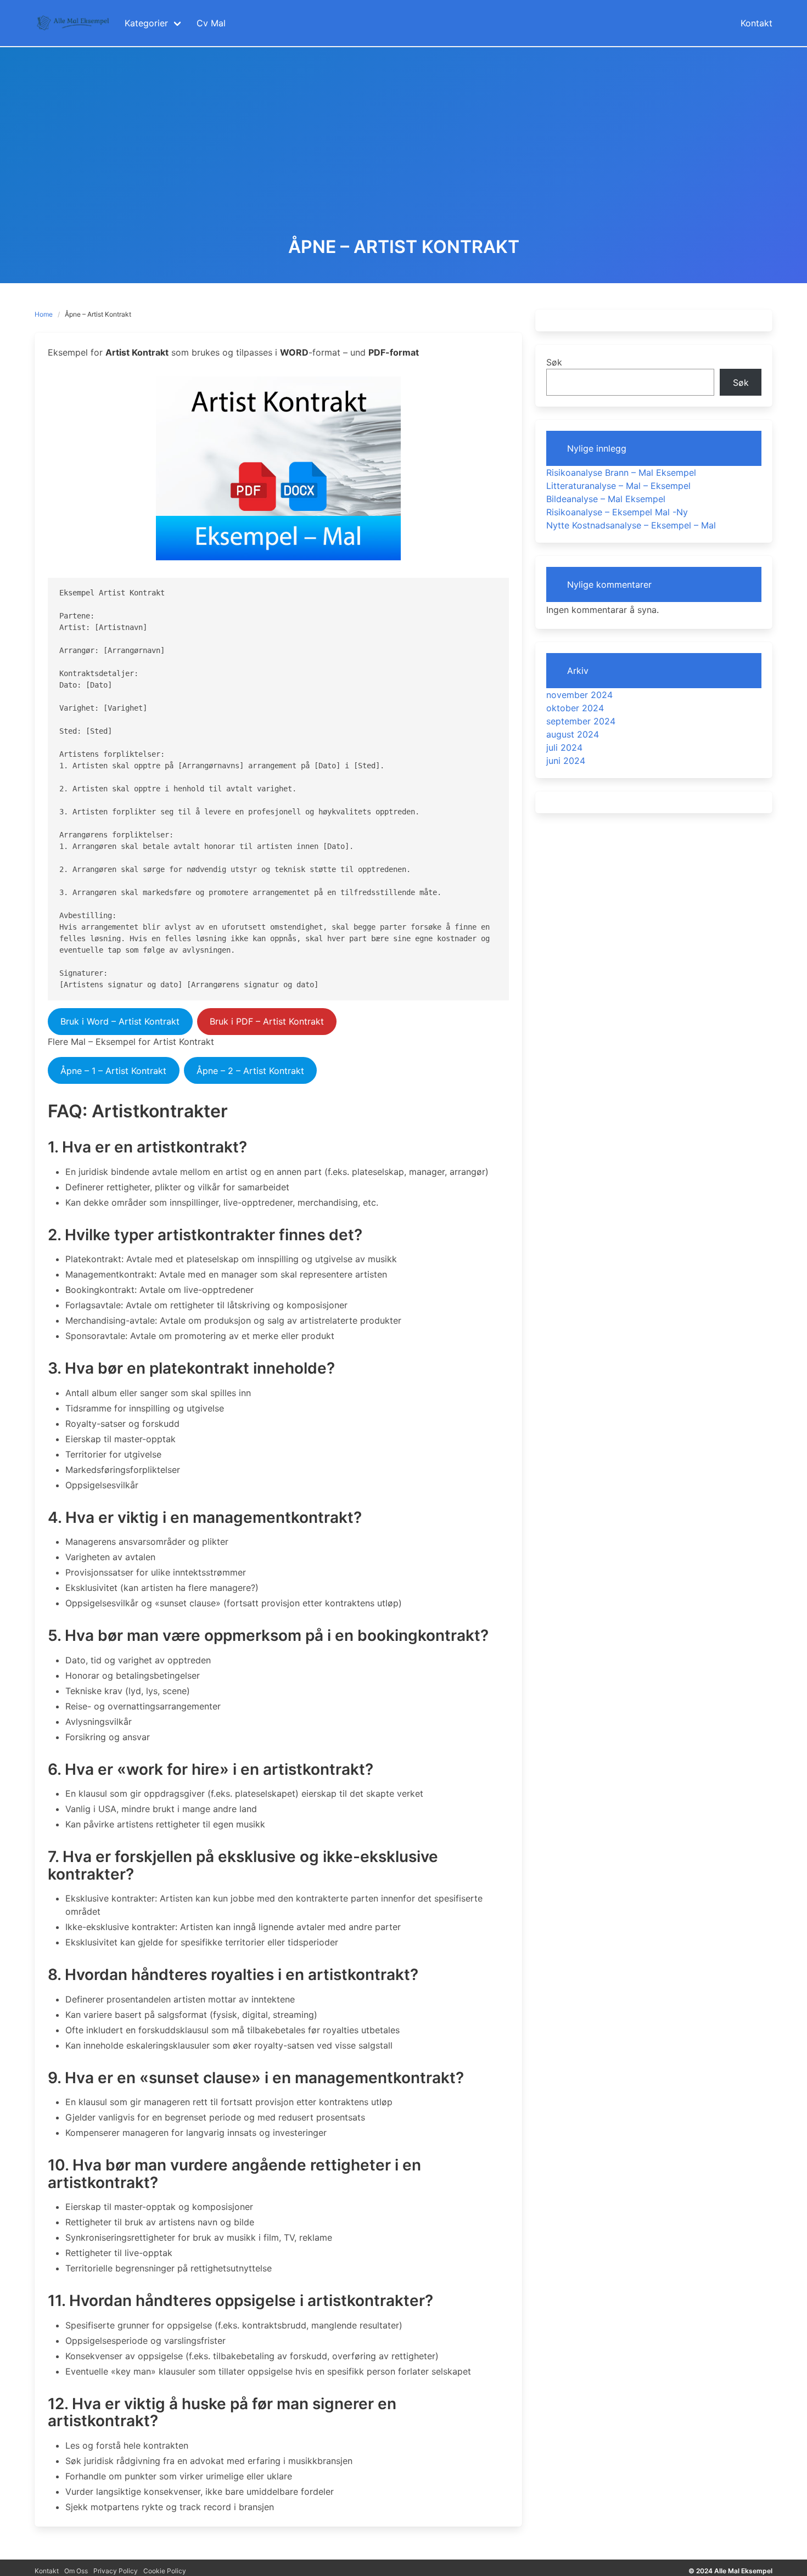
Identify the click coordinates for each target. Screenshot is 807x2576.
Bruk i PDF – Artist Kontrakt (267, 1021)
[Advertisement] (403, 155)
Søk (554, 362)
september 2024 (581, 721)
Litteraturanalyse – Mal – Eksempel (618, 486)
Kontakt (47, 2571)
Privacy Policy (116, 2571)
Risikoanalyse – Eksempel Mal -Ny (617, 512)
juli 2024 (564, 747)
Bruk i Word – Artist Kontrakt (120, 1021)
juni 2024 (566, 761)
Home (44, 314)
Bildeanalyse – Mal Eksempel (606, 499)
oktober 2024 (575, 708)
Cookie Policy (165, 2571)
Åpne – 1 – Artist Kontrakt (113, 1071)
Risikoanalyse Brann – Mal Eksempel (621, 473)
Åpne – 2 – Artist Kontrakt (250, 1071)
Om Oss (76, 2571)
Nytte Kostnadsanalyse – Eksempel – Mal (631, 525)
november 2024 (579, 695)
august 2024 (573, 734)
